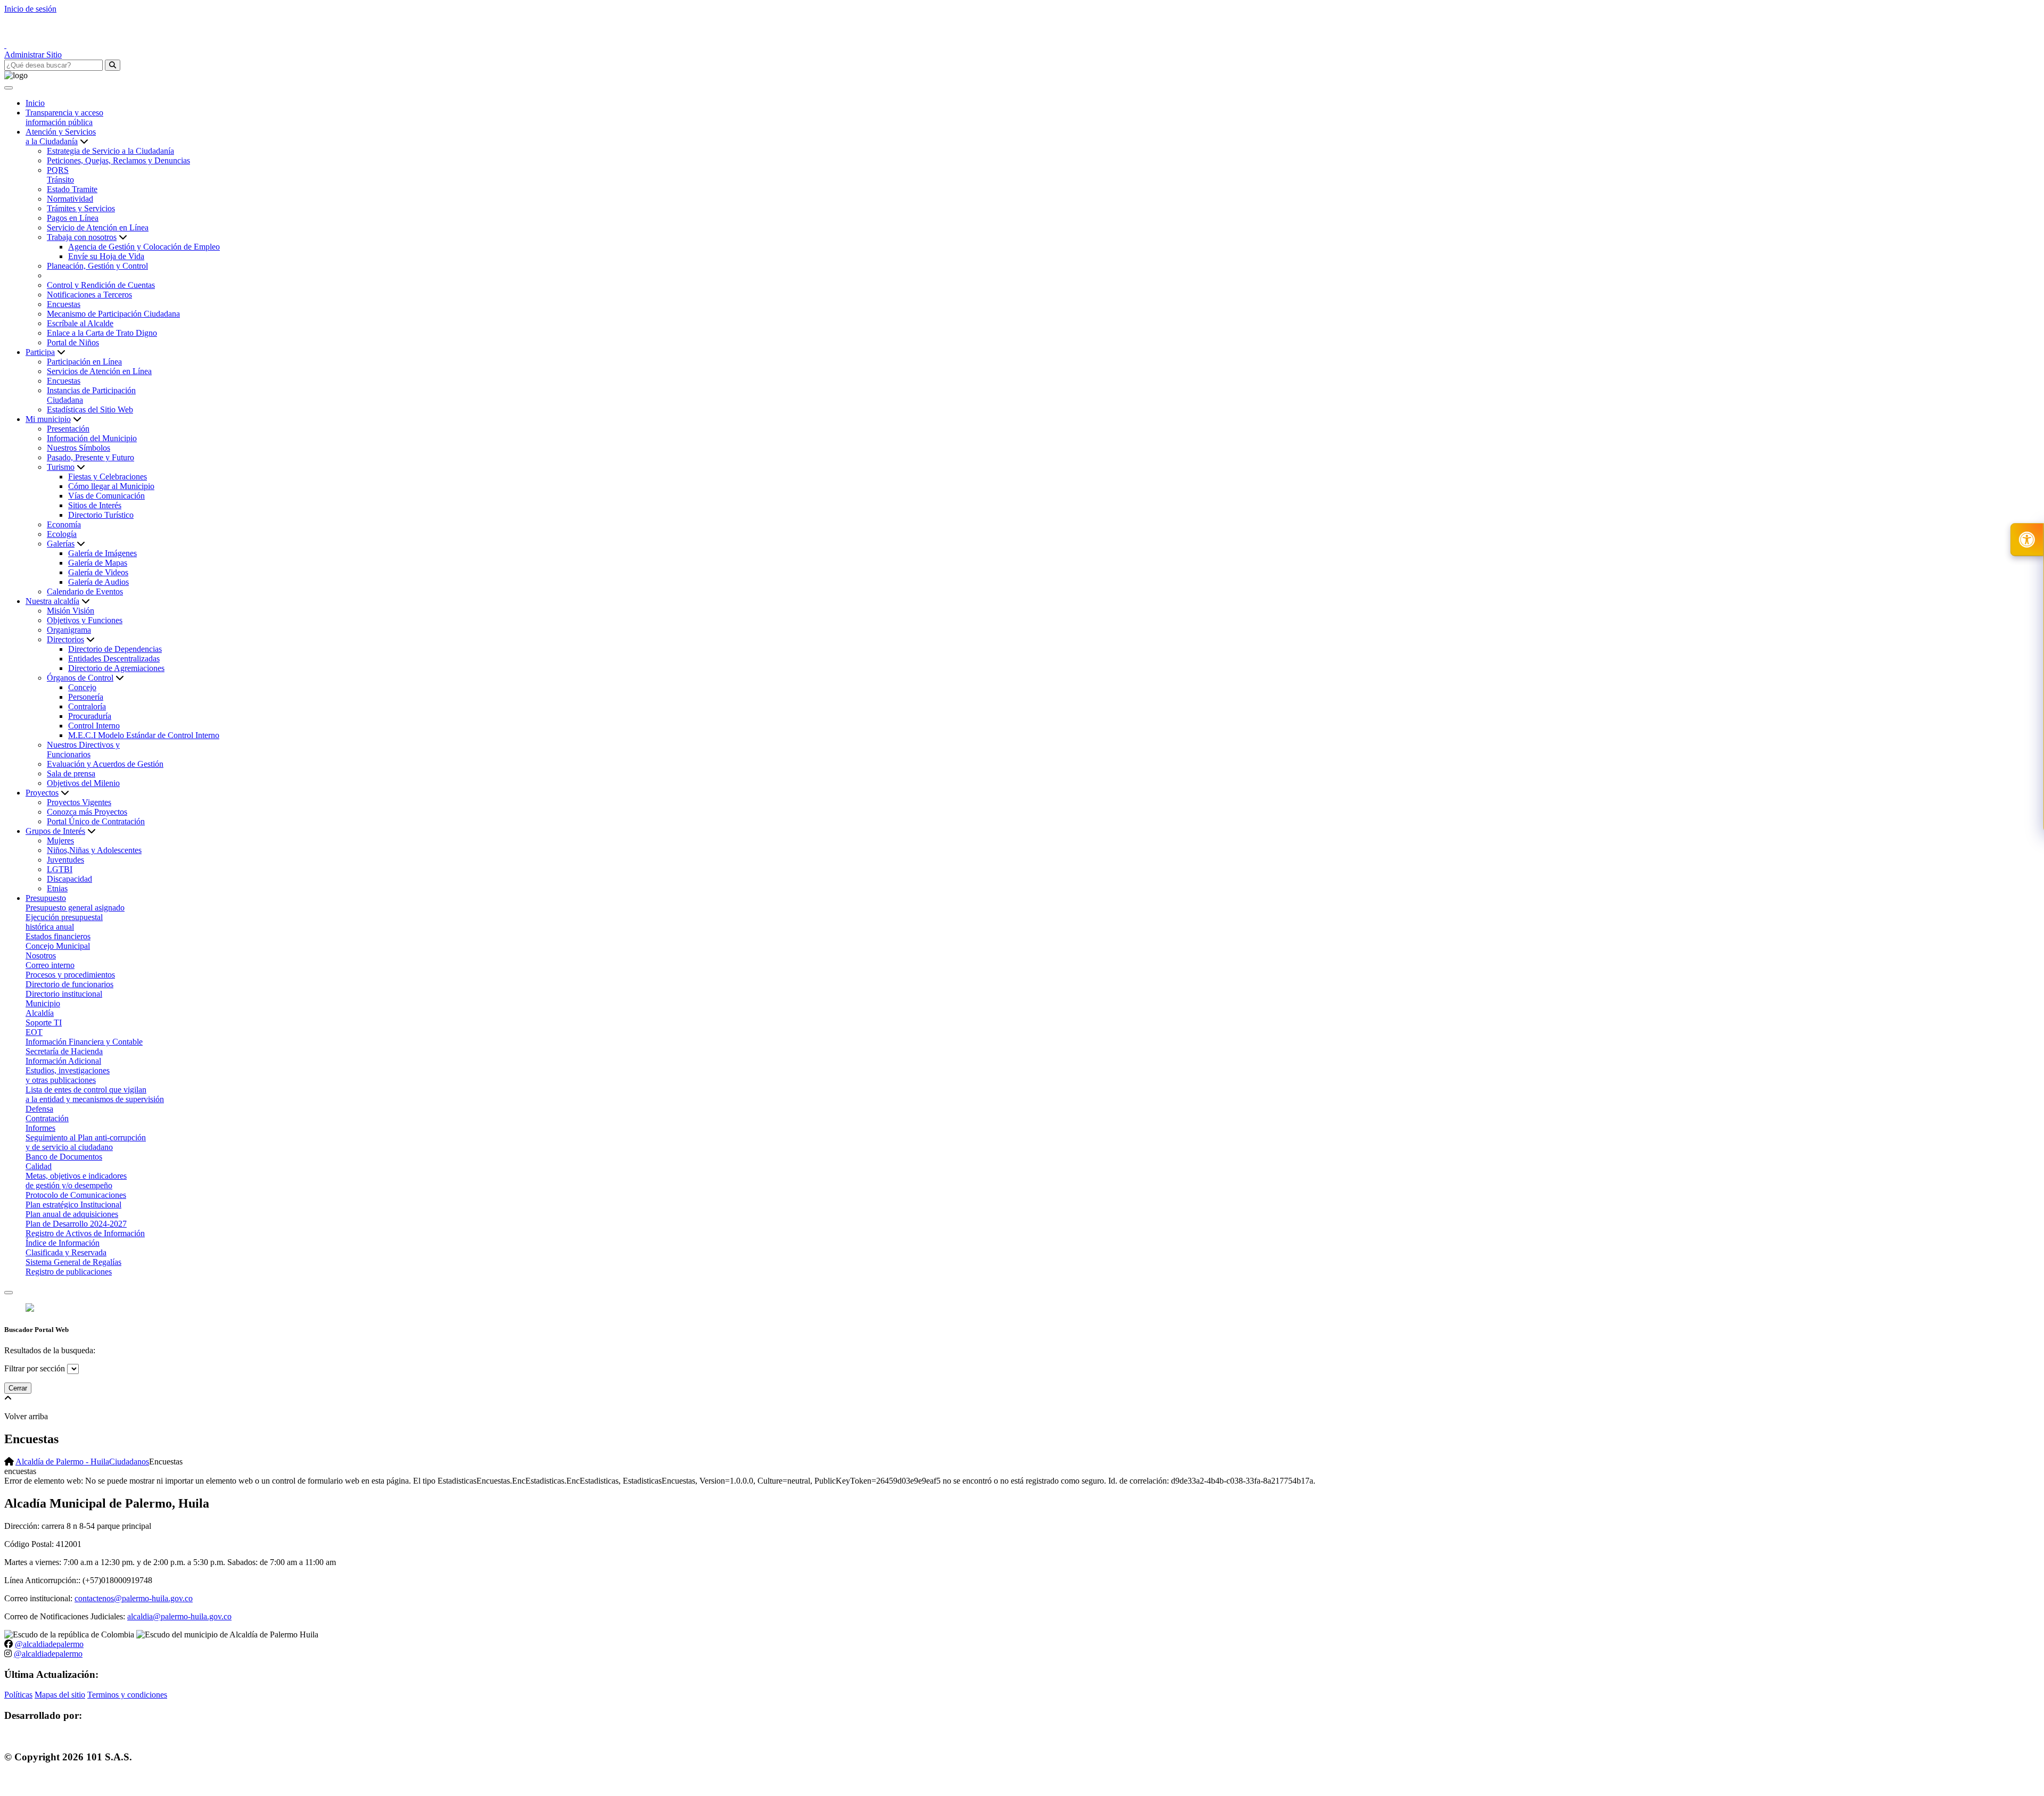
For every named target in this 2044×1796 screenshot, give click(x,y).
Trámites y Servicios (81, 208)
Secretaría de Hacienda (64, 1051)
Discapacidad (69, 879)
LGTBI (60, 869)
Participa (40, 352)
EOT (34, 1032)
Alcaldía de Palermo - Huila (62, 1462)
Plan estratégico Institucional (73, 1205)
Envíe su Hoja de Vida (106, 256)
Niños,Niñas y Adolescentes (94, 850)
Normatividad (70, 199)
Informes (40, 1128)
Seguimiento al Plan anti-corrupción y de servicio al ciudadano (86, 1142)
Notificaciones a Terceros (89, 295)
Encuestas (64, 304)
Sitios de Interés (95, 505)
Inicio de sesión (30, 9)
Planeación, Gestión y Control (97, 266)
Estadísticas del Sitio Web (90, 409)
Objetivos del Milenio (83, 783)
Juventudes (65, 860)
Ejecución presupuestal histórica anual (64, 922)
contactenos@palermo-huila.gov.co (134, 1598)
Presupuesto (46, 898)
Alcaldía (40, 1013)
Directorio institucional (64, 994)
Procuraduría (90, 716)
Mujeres (60, 841)
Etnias (57, 888)
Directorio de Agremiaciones (116, 668)
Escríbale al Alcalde (80, 323)
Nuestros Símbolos (79, 448)
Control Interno (94, 726)
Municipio (43, 1003)
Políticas (18, 1695)
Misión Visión (71, 611)
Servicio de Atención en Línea (98, 227)
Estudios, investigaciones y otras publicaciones (68, 1075)
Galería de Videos (98, 572)
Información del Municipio (92, 438)
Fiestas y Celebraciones (108, 477)
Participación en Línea (84, 362)
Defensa (39, 1109)
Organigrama (69, 630)
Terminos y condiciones (127, 1695)
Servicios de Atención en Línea (99, 371)
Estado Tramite (72, 189)
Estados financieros (58, 936)
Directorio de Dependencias (115, 649)
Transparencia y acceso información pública (64, 117)
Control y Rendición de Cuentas (101, 285)
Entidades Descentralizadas (114, 659)
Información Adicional (63, 1061)
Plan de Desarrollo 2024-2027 (76, 1224)
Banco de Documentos (64, 1157)
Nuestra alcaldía (52, 601)
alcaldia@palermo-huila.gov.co (179, 1616)
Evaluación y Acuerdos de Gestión (105, 764)
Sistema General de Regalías (73, 1262)
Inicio (35, 103)
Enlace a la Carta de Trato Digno (102, 333)
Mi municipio (48, 419)
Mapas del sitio (60, 1695)
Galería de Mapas (98, 563)
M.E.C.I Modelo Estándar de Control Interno (144, 735)
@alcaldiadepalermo (49, 1644)
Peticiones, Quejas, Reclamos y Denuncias (118, 160)
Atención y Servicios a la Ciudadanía (61, 136)
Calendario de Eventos (85, 591)
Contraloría (87, 706)
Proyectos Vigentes (79, 802)
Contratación (47, 1118)
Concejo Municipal (58, 946)
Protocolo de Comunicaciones (76, 1195)
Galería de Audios (98, 582)
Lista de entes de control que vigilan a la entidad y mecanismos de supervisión (95, 1094)
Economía (64, 524)
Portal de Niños (73, 342)
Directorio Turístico (101, 515)
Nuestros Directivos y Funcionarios (83, 750)
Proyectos (42, 793)
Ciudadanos (129, 1462)
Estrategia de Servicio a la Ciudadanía (110, 151)
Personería (86, 697)
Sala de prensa (71, 773)
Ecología (62, 534)
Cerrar (18, 1388)
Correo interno (50, 965)
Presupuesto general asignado (75, 908)
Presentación (68, 429)
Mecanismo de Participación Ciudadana (113, 314)
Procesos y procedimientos (70, 975)
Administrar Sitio (33, 55)
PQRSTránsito (60, 175)
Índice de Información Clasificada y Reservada (66, 1248)
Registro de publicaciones (69, 1272)
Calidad (39, 1166)
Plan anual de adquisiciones (72, 1214)
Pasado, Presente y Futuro (90, 457)
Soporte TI (44, 1023)
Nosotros (41, 955)
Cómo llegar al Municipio (111, 486)
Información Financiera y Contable (84, 1042)
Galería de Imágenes (102, 553)
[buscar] (113, 65)
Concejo (82, 687)
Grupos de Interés (55, 831)
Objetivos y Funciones (85, 620)
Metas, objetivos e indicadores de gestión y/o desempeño (76, 1181)
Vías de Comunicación (106, 496)
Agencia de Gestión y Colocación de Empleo (144, 247)
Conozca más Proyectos (87, 812)
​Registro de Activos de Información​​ (85, 1233)
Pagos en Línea (73, 218)
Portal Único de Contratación (96, 821)
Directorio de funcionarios (69, 984)
